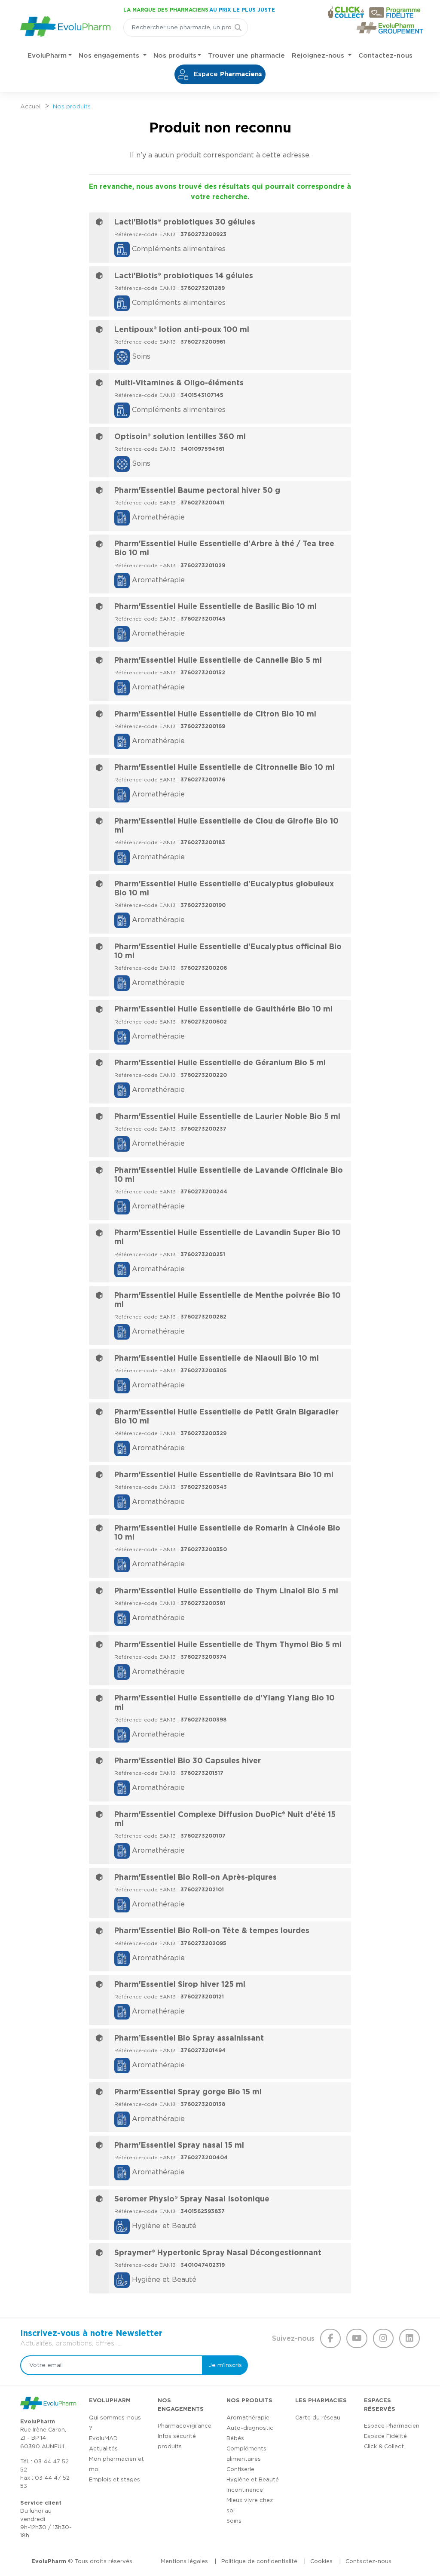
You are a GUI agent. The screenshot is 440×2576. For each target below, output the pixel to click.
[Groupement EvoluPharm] (390, 28)
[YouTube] (357, 2339)
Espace (227, 74)
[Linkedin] (409, 2339)
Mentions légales (184, 2562)
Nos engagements (110, 56)
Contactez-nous (385, 56)
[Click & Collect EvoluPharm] (346, 12)
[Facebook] (330, 2339)
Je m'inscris (225, 2365)
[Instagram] (383, 2339)
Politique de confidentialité (259, 2562)
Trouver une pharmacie (246, 56)
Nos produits (175, 56)
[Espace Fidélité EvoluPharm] (397, 12)
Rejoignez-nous (319, 56)
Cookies (321, 2562)
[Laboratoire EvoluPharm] (65, 25)
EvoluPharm (47, 56)
